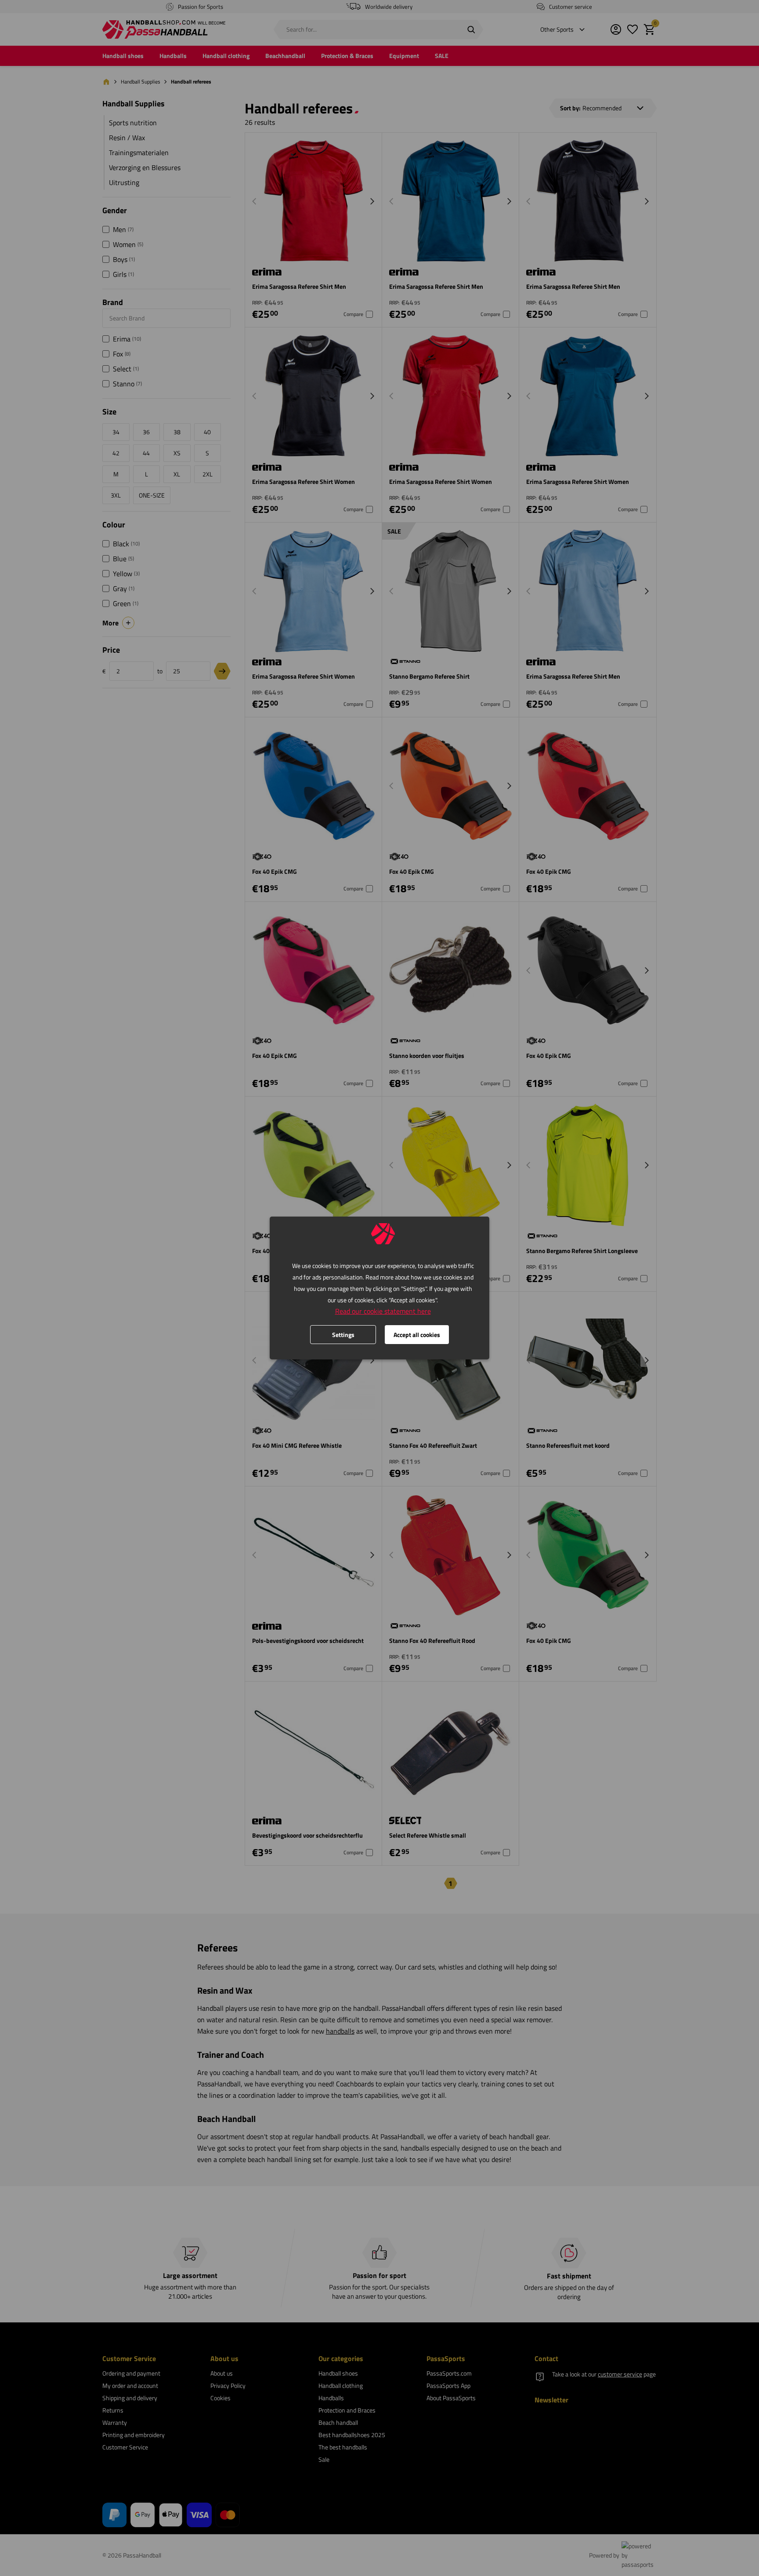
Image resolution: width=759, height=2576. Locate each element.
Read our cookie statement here (383, 1311)
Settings (343, 1335)
